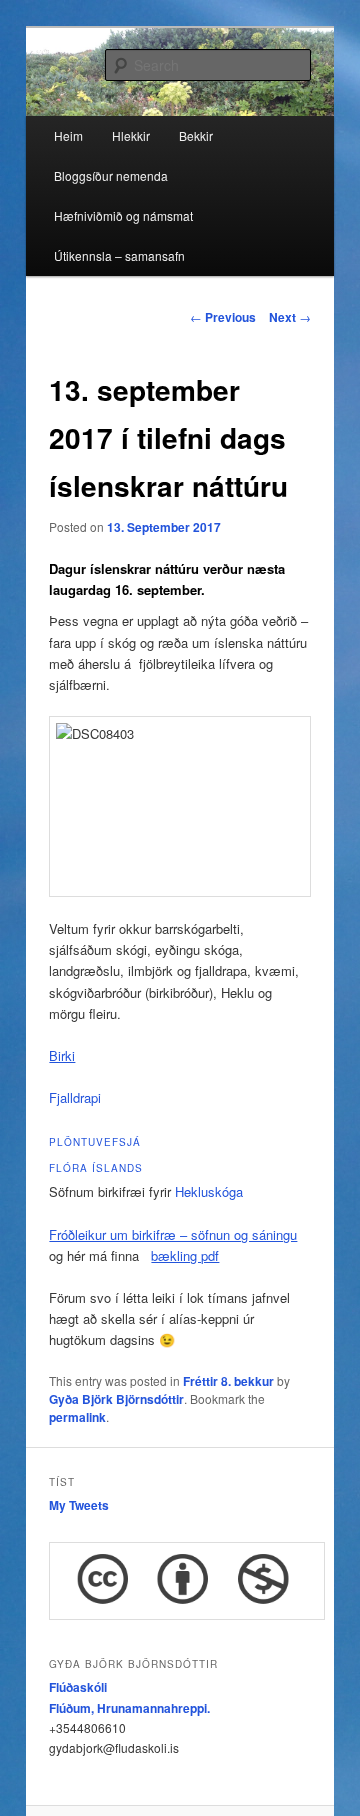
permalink (77, 1417)
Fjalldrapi (75, 1097)
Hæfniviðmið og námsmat (123, 215)
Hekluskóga (209, 1191)
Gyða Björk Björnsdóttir (116, 1399)
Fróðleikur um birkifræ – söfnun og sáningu (173, 1234)
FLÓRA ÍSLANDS (96, 1168)
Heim (68, 135)
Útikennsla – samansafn (119, 255)
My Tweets (79, 1505)
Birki (62, 1055)
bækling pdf (185, 1255)
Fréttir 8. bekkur (228, 1381)
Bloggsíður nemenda (111, 175)
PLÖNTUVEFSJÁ (95, 1142)
